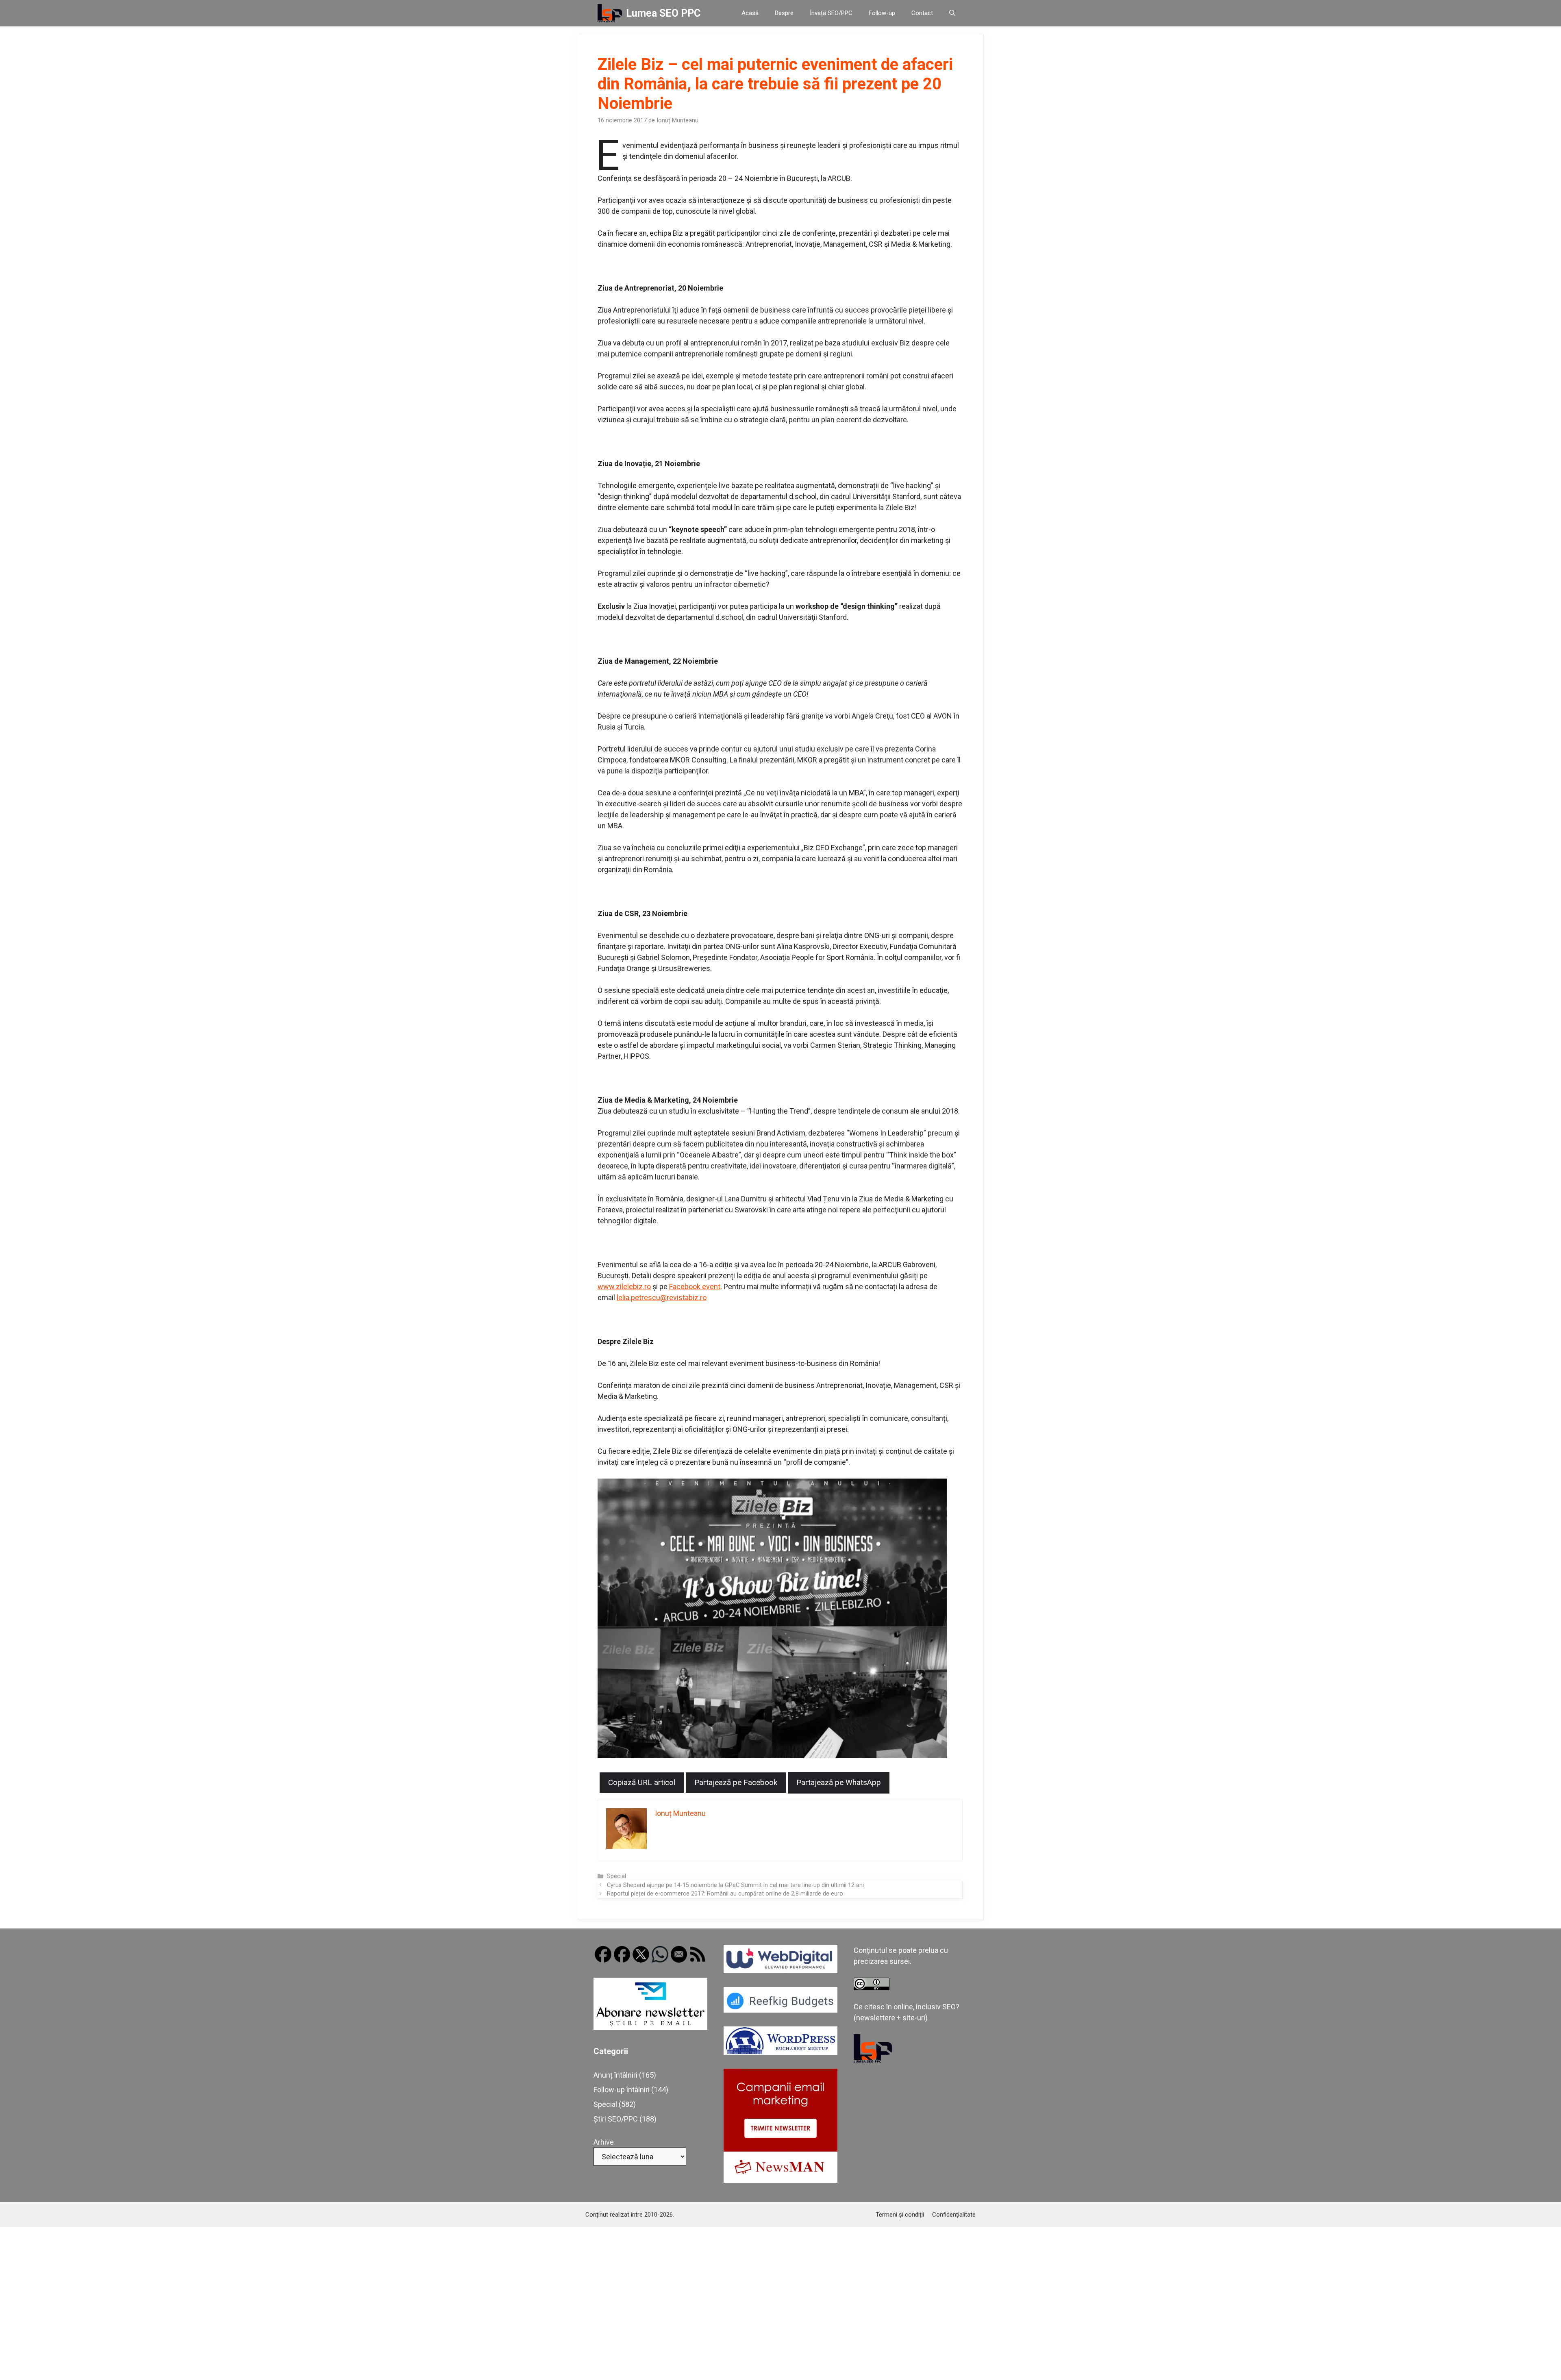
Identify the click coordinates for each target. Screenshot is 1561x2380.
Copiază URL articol (642, 1782)
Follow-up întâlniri (622, 2090)
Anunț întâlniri (615, 2075)
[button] (952, 13)
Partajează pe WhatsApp (839, 1782)
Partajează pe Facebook (736, 1782)
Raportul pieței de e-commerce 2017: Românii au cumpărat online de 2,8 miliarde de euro (725, 1894)
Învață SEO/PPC (831, 13)
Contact (922, 13)
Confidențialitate (954, 2215)
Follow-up (882, 13)
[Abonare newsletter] (650, 2027)
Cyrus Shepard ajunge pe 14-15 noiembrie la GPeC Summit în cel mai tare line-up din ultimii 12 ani (735, 1885)
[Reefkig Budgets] (780, 2010)
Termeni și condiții (900, 2215)
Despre (784, 13)
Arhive (604, 2142)
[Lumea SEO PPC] (610, 13)
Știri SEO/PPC (616, 2119)
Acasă (750, 13)
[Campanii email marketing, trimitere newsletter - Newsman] (780, 2180)
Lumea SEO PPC (663, 13)
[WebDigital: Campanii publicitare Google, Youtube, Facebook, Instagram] (780, 1971)
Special (616, 1876)
